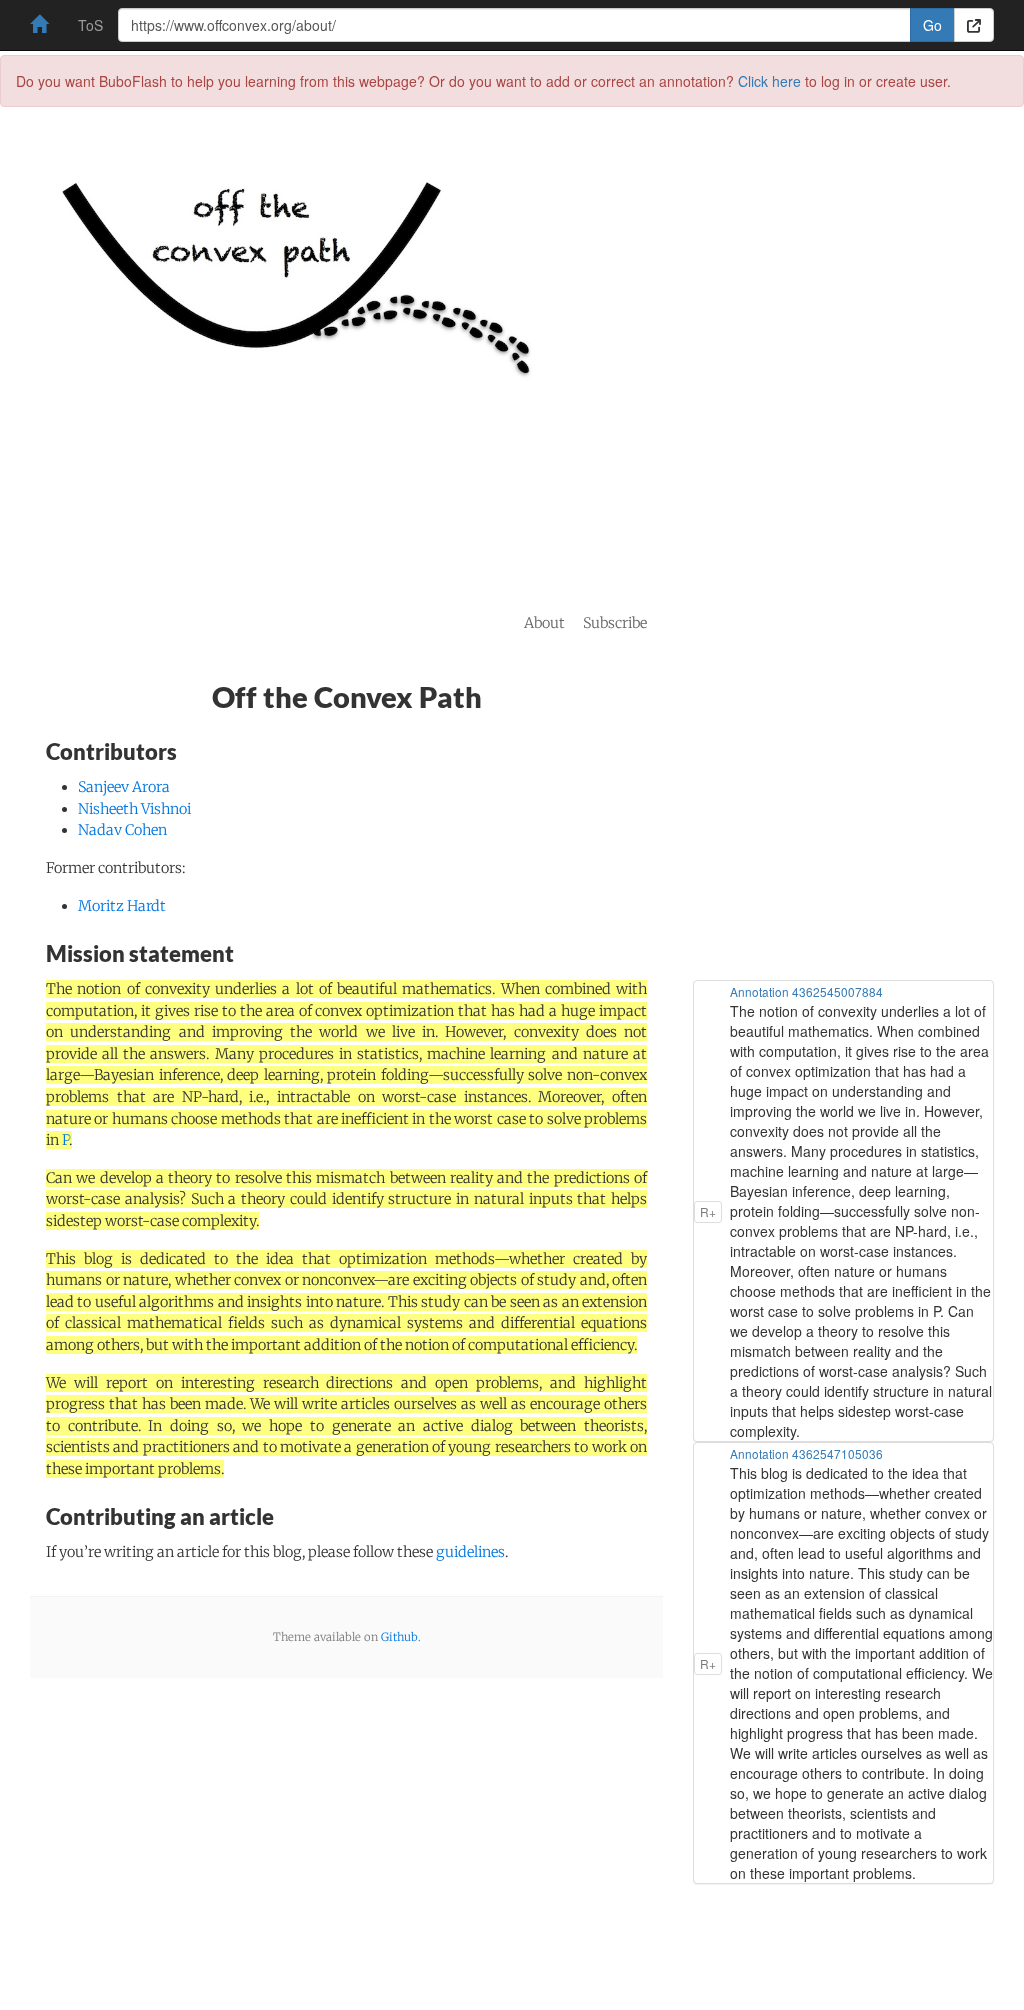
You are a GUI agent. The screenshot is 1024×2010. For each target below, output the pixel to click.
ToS (90, 25)
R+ (708, 1211)
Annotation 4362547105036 (806, 1453)
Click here (769, 81)
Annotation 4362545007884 (806, 991)
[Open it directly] (974, 25)
